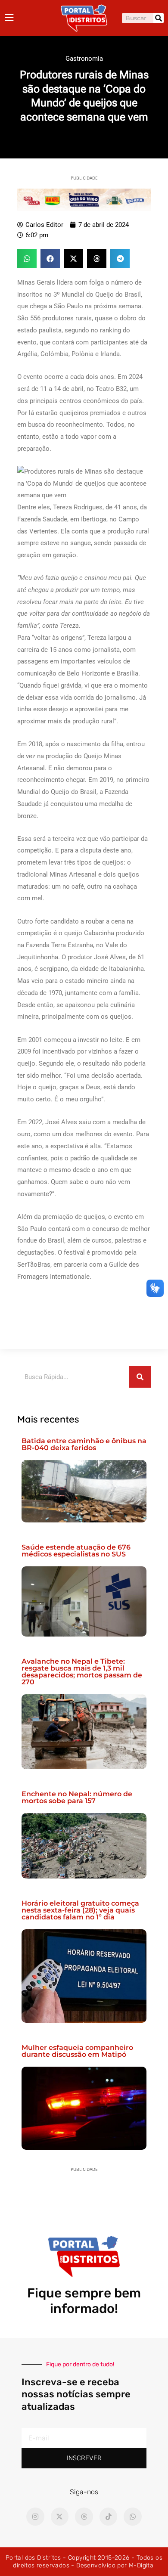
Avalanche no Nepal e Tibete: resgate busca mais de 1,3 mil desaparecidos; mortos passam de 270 (82, 1672)
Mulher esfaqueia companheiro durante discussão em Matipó (77, 2051)
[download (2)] (84, 199)
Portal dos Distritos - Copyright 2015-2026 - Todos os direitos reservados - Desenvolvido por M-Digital (84, 2562)
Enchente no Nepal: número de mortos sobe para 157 (77, 1797)
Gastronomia (84, 59)
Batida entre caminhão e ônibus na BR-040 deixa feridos (84, 1444)
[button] (27, 259)
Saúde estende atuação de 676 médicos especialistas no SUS (76, 1551)
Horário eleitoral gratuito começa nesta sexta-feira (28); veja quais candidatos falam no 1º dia (80, 1910)
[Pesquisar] (159, 18)
